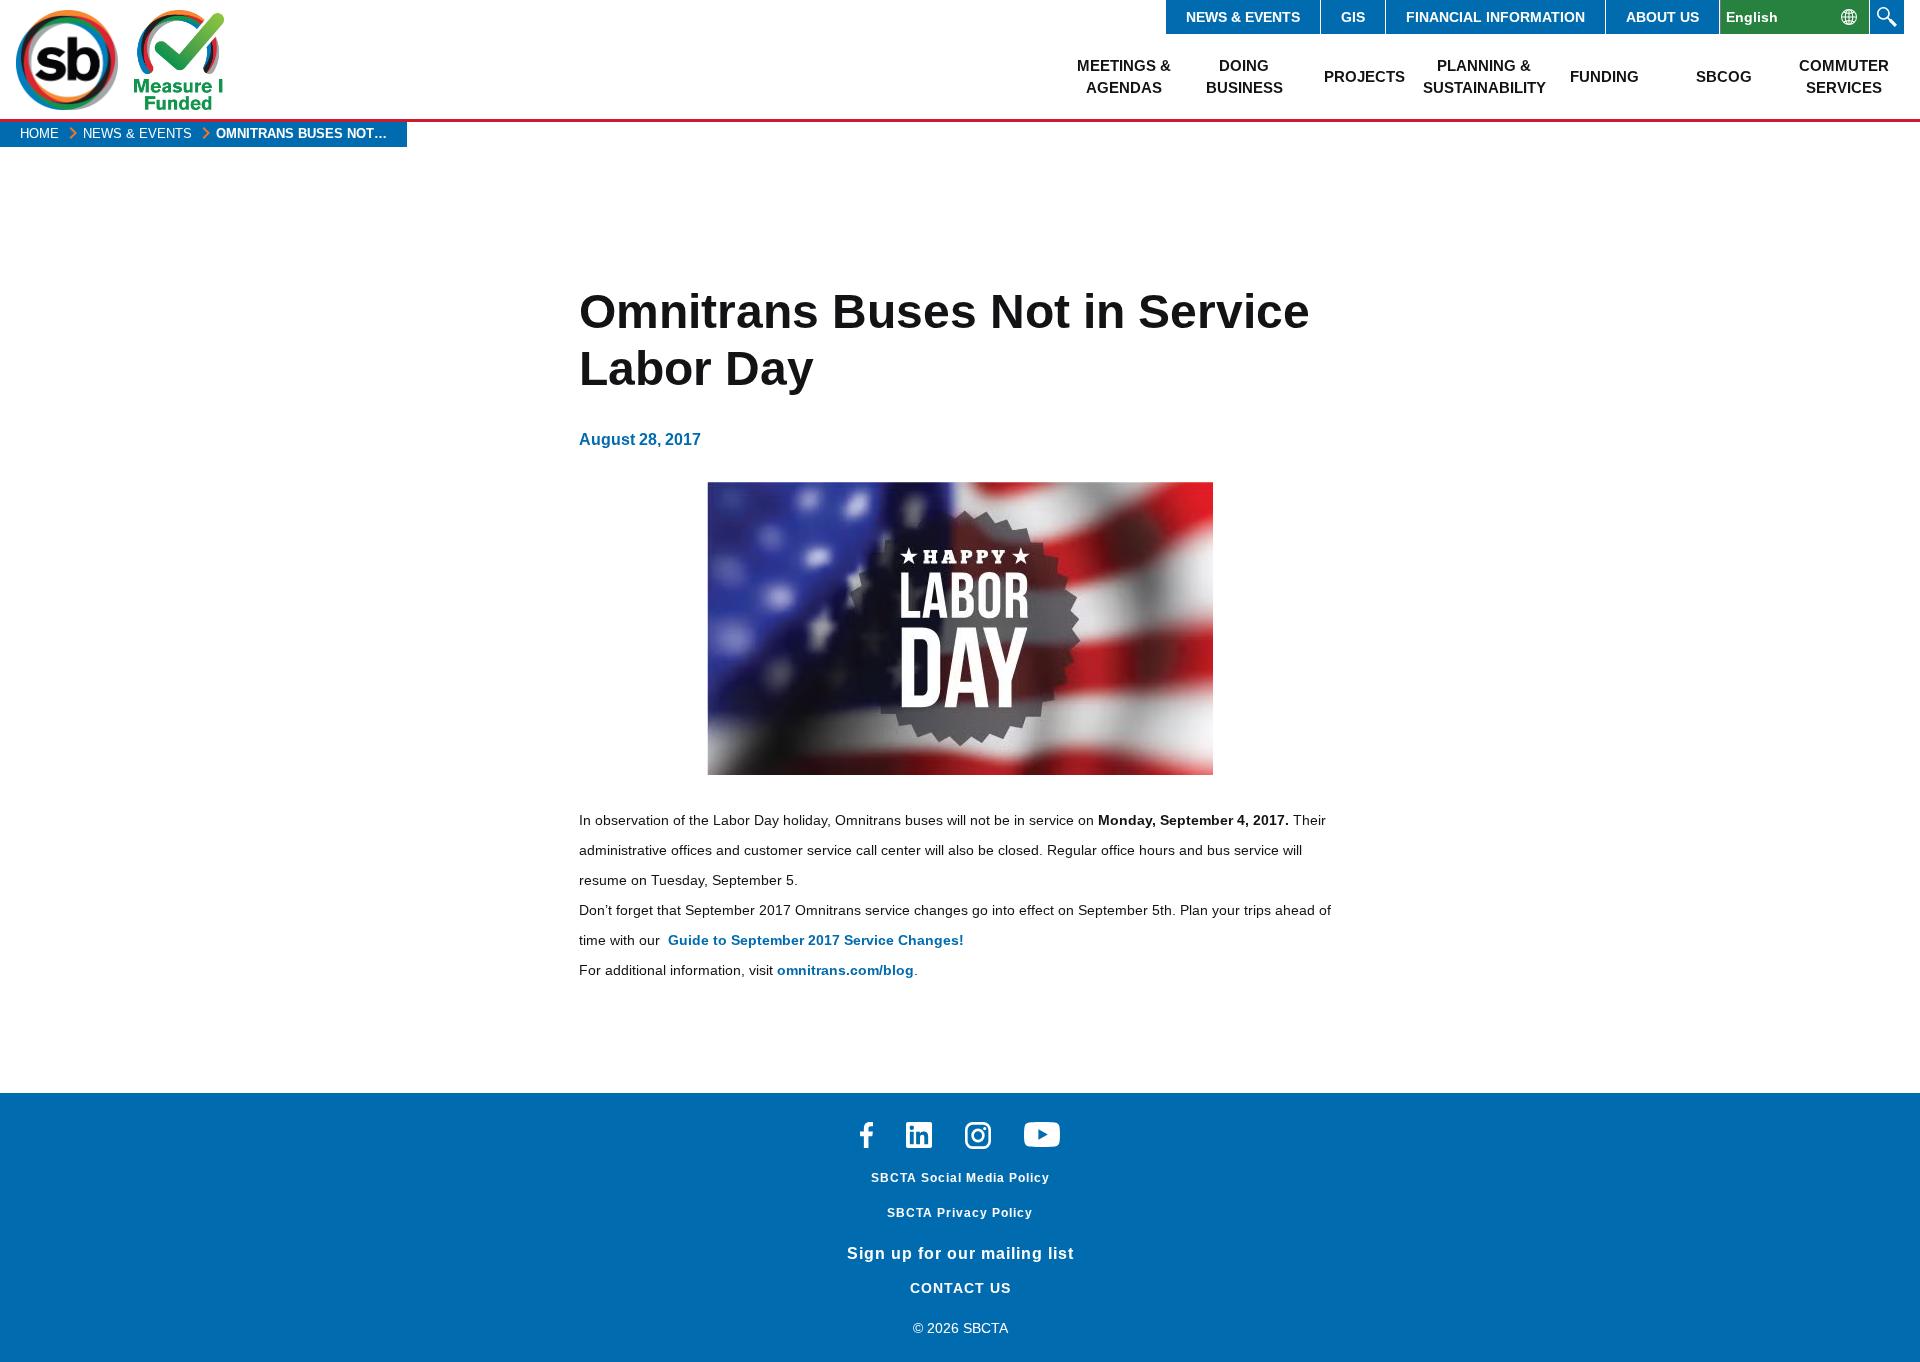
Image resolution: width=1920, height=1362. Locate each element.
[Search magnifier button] (1887, 17)
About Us (1662, 17)
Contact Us (960, 1288)
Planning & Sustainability (1484, 76)
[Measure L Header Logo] (179, 60)
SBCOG (1724, 76)
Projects (1364, 76)
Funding (1604, 76)
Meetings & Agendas (1124, 76)
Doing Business (1244, 76)
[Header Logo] (67, 60)
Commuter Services (1844, 76)
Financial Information (1495, 17)
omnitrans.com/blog (845, 970)
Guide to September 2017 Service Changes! (816, 940)
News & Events (1243, 17)
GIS (1353, 17)
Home (39, 133)
